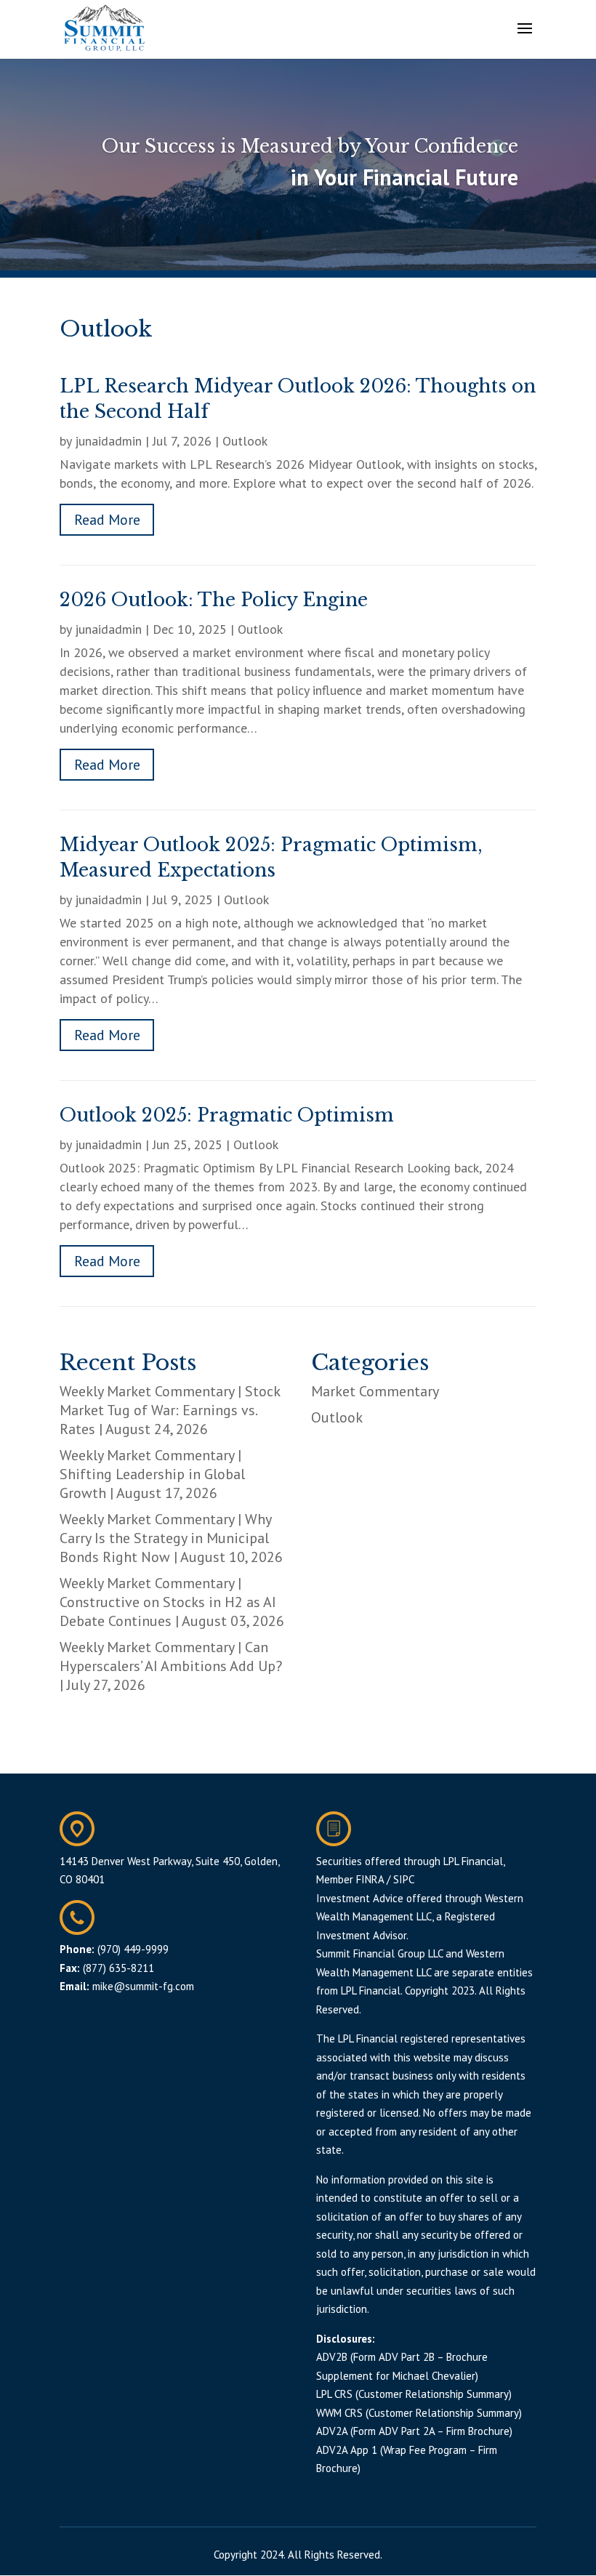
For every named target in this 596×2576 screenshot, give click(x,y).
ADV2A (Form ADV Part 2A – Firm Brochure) (414, 2431)
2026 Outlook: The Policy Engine (214, 600)
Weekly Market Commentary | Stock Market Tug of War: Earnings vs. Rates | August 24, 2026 (170, 1410)
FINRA (370, 1879)
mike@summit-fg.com (143, 1986)
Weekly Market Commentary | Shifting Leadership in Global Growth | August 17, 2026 (152, 1474)
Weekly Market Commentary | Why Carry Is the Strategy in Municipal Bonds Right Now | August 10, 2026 (171, 1538)
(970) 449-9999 (133, 1949)
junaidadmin (108, 441)
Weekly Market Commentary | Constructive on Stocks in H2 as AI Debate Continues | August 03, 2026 (172, 1602)
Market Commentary (375, 1391)
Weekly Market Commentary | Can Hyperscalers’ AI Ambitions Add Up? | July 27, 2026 (171, 1666)
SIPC (404, 1879)
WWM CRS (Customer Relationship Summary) (419, 2413)
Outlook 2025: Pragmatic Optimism (227, 1115)
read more (107, 520)
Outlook (245, 441)
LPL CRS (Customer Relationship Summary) (414, 2394)
